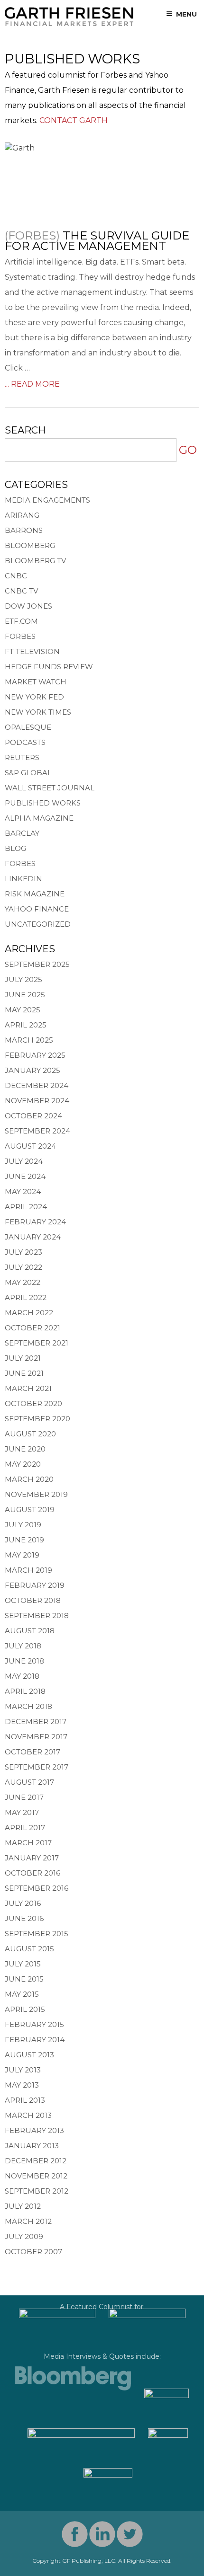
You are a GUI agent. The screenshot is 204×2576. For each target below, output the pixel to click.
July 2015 (23, 1964)
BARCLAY (22, 833)
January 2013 (32, 2146)
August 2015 (29, 1949)
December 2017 (36, 1722)
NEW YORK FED (34, 697)
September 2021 (37, 1343)
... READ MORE (32, 384)
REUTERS (22, 757)
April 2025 (26, 1025)
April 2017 (25, 1828)
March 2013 (28, 2115)
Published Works (43, 803)
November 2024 (37, 1101)
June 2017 (24, 1797)
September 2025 (37, 964)
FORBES (20, 636)
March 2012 (28, 2221)
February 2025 (35, 1055)
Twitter (130, 2534)
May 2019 (22, 1555)
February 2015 (34, 2024)
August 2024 (30, 1146)
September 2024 (37, 1131)
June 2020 (25, 1449)
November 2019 (36, 1494)
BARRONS (24, 530)
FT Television (32, 651)
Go (188, 450)
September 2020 (37, 1419)
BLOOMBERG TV (35, 561)
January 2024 (33, 1237)
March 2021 (28, 1388)
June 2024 (25, 1176)
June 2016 (24, 1918)
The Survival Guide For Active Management (97, 241)
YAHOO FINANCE (37, 909)
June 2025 (25, 995)
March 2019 (28, 1570)
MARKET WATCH (36, 682)
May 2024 (23, 1191)
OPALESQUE (28, 727)
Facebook (75, 2534)
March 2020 (29, 1479)
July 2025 (23, 979)
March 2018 (28, 1706)
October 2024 (33, 1116)
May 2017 (22, 1812)
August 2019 (30, 1509)
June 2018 (24, 1661)
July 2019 (23, 1525)
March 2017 (28, 1843)
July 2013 (23, 2070)
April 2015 (25, 2009)
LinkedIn (23, 879)
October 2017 (32, 1752)
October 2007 (33, 2252)
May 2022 (23, 1282)
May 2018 (22, 1676)
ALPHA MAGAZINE (39, 818)
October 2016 (32, 1873)
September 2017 (37, 1767)
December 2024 (37, 1085)
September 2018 (37, 1616)
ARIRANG (22, 515)
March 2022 (29, 1313)
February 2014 (35, 2040)
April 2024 (26, 1207)
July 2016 (23, 1903)
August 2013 (29, 2055)
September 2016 (37, 1888)
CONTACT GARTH (74, 120)
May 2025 (23, 1010)
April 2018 (25, 1691)
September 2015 (37, 1934)
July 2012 (23, 2206)
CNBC (16, 576)
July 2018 (23, 1646)
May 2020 (23, 1464)
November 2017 (36, 1737)
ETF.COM (21, 621)
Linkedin (102, 2534)
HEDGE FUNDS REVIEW (49, 667)
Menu (186, 14)
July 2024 (24, 1161)
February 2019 (35, 1585)
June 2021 (24, 1373)
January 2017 (32, 1858)
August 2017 (29, 1782)
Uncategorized (38, 924)
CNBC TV (21, 591)
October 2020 (33, 1403)
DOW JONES (28, 606)
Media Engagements (47, 500)
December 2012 (36, 2161)
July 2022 (23, 1267)
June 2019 (24, 1540)
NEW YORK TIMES (38, 712)
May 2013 (22, 2085)
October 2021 (32, 1328)
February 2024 (35, 1222)
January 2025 (32, 1070)
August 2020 (30, 1434)
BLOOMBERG (30, 545)
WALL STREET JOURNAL (50, 788)
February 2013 (34, 2130)
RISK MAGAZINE (35, 894)
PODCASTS (25, 742)
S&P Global (28, 773)
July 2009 (24, 2236)
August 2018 (30, 1631)
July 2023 (23, 1252)
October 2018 (33, 1600)
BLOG (15, 848)
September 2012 (37, 2191)
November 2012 (36, 2176)
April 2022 (26, 1297)
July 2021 (23, 1358)
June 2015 (24, 1979)
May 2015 (22, 1994)
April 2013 (25, 2100)
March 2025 (29, 1040)
